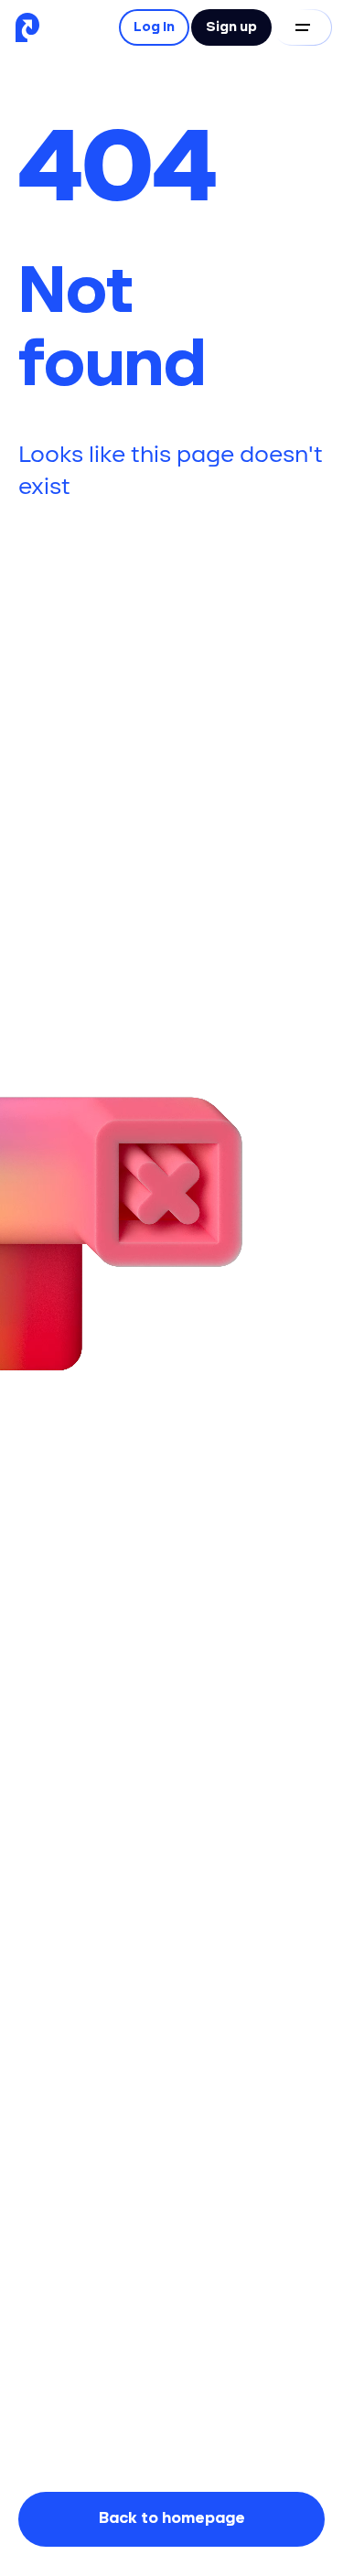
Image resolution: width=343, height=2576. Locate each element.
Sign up (231, 27)
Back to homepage (172, 2519)
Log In (154, 27)
